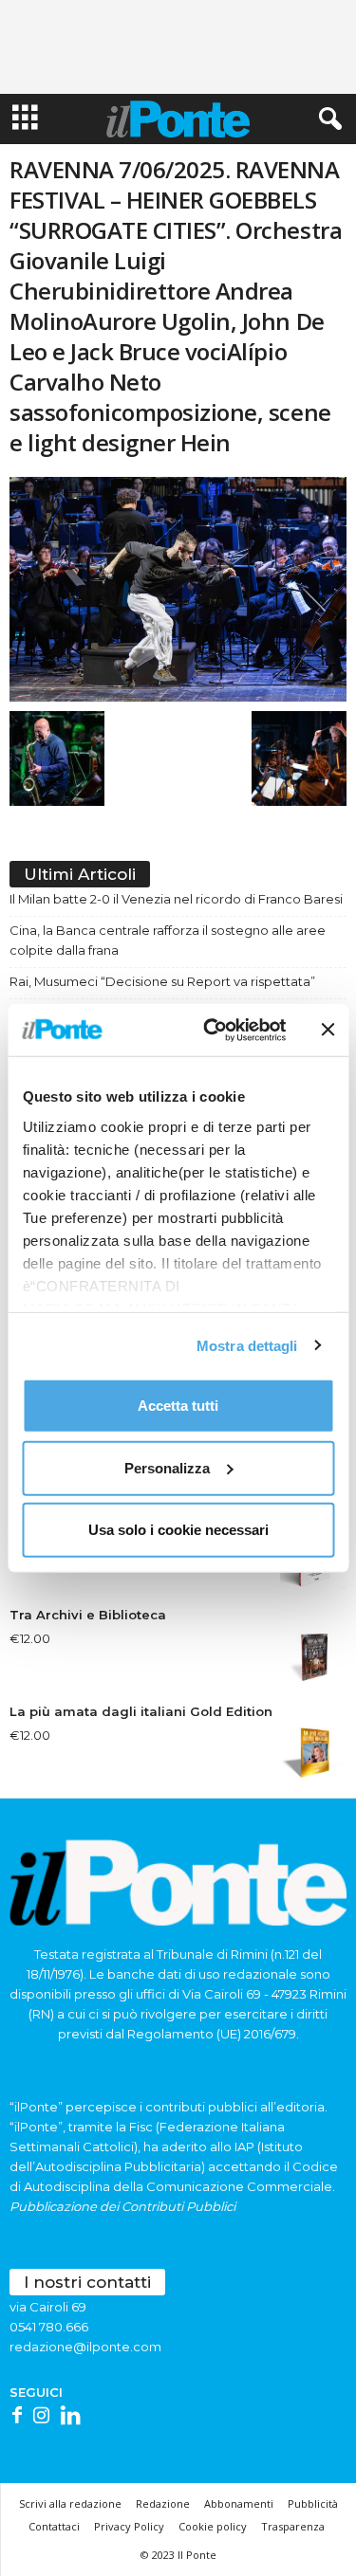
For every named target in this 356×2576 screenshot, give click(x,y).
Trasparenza (293, 2526)
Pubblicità (313, 2503)
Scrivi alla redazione (70, 2503)
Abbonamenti (239, 2503)
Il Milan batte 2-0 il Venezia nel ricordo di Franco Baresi (176, 899)
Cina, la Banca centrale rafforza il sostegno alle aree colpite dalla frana (168, 940)
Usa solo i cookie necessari (178, 1530)
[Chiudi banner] (328, 1030)
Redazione (163, 2503)
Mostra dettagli (247, 1345)
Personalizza (167, 1467)
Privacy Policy (129, 2526)
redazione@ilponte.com (85, 2347)
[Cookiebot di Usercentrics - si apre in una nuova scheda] (212, 1030)
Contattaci (54, 2526)
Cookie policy (213, 2526)
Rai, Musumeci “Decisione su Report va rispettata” (162, 981)
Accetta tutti (178, 1406)
